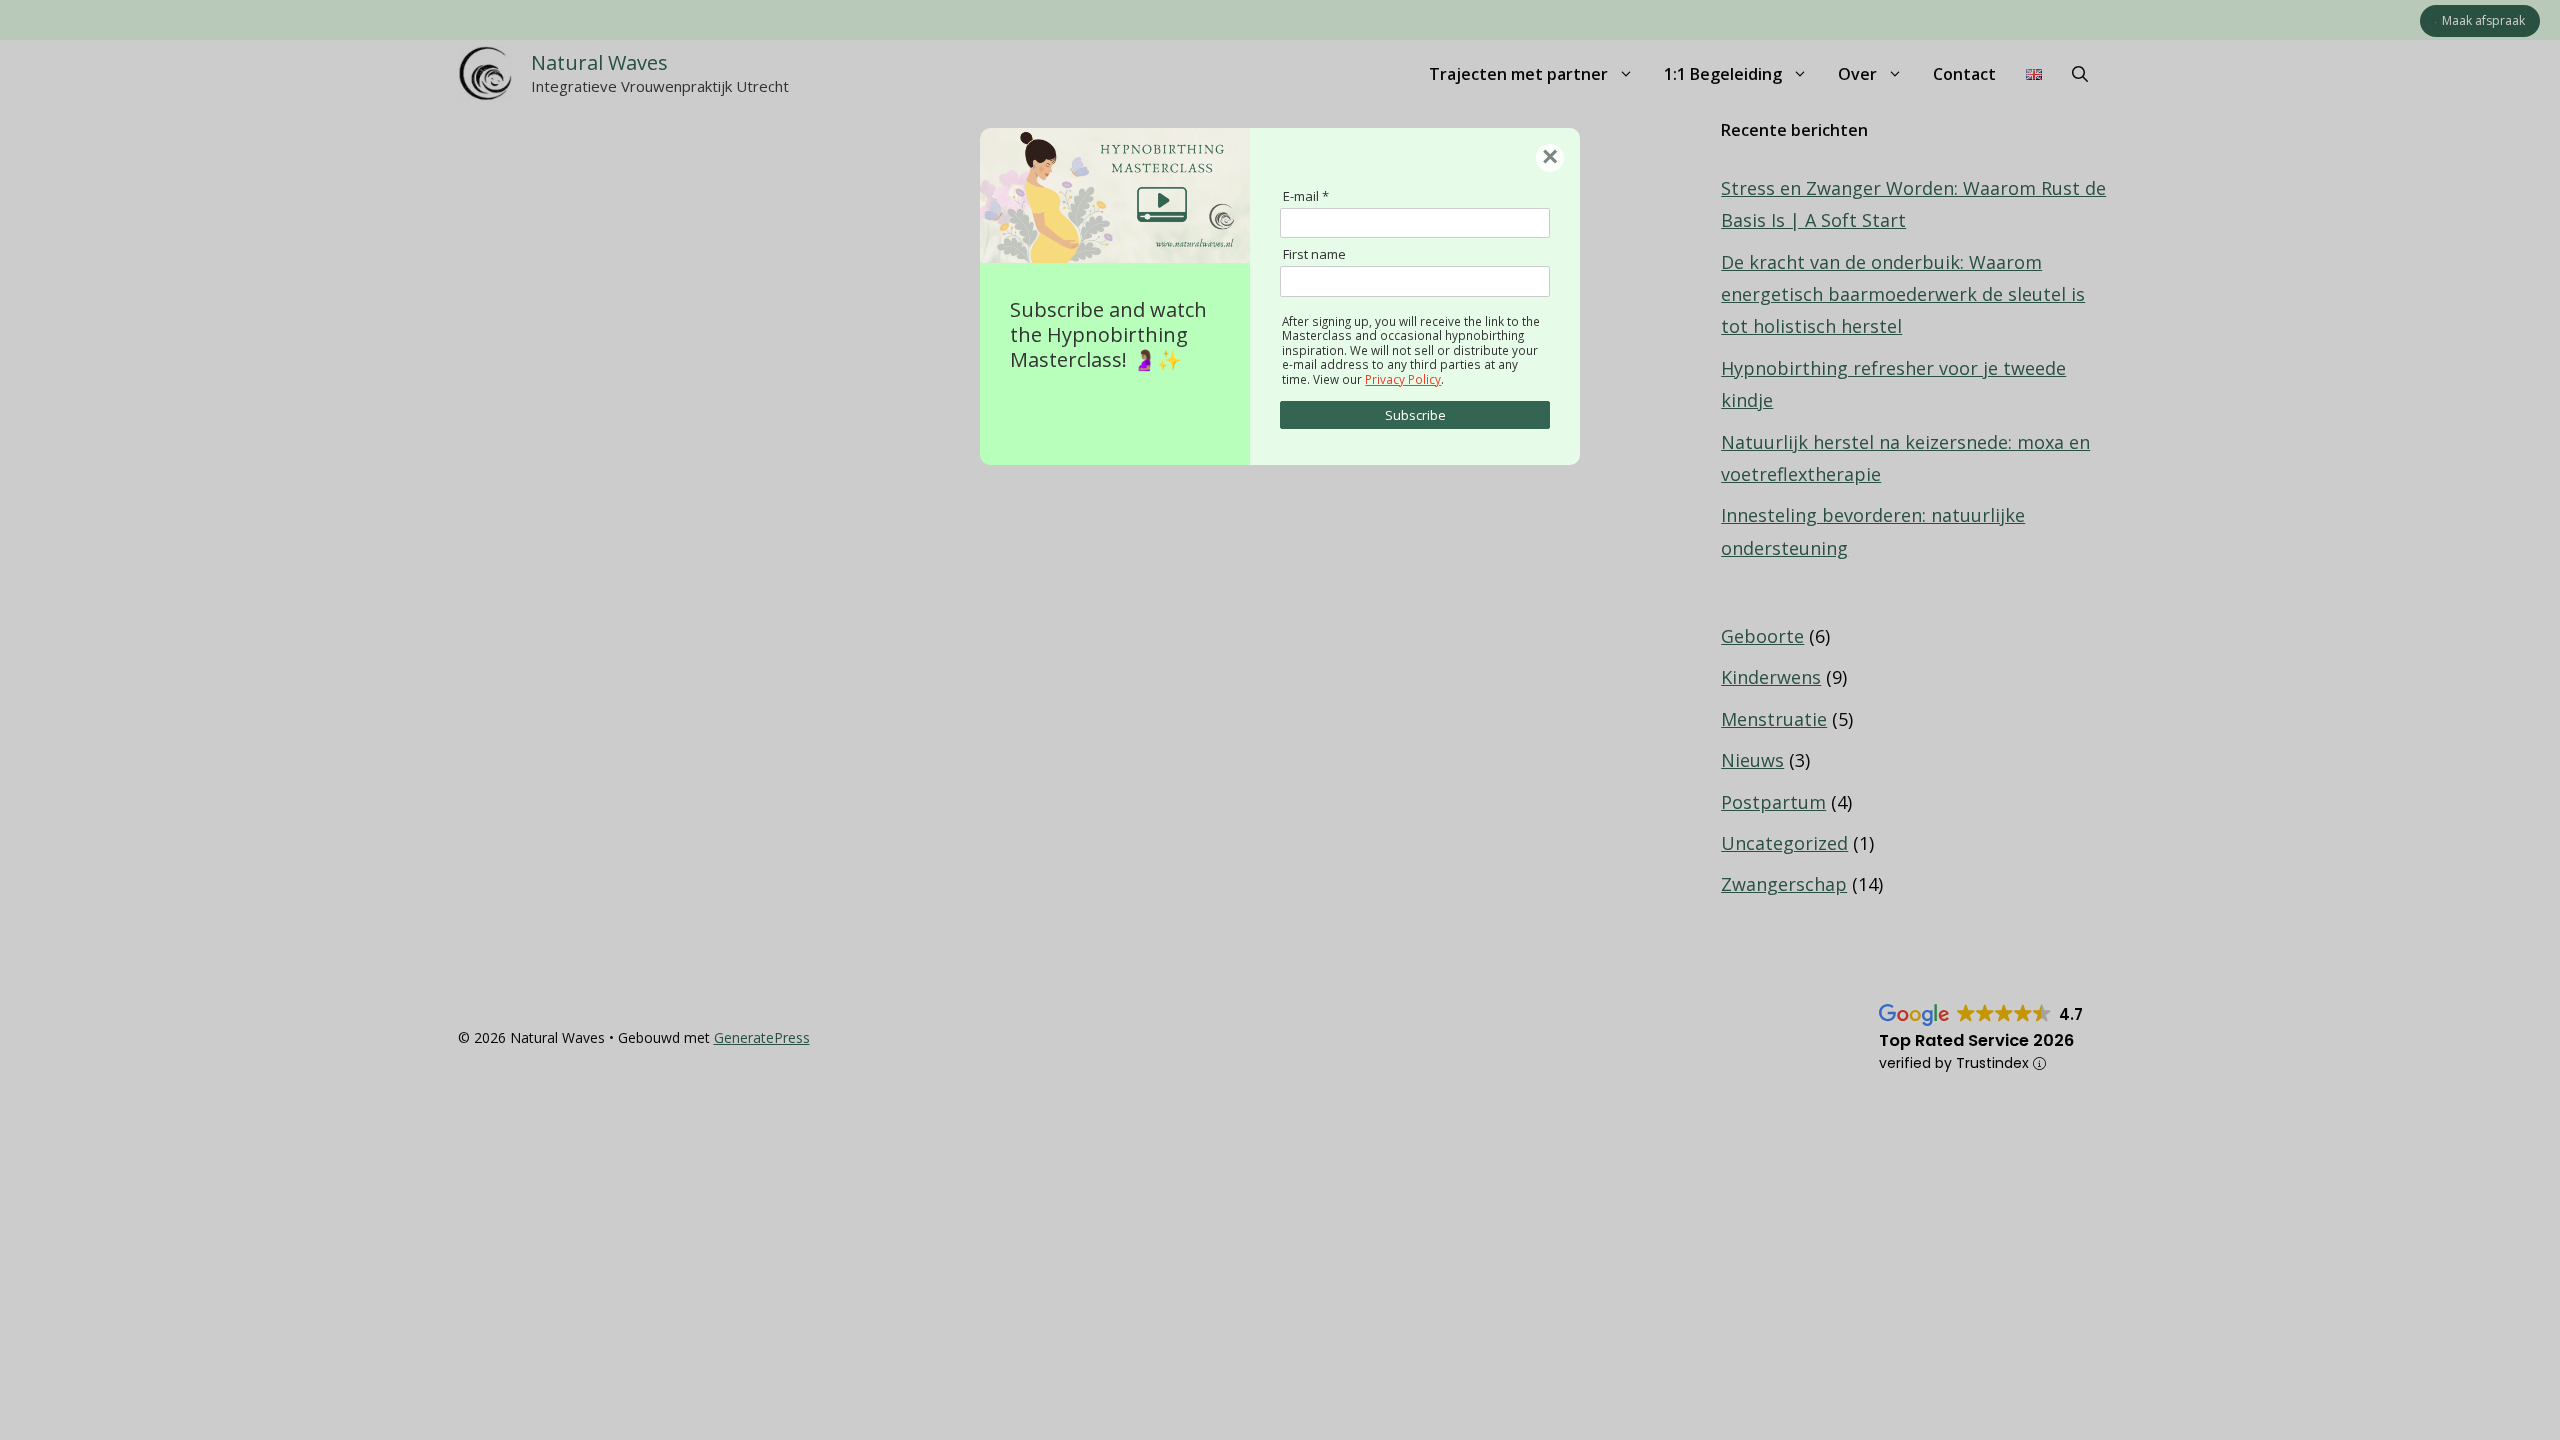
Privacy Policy (1403, 379)
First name (1314, 254)
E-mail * (1306, 196)
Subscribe (1415, 415)
